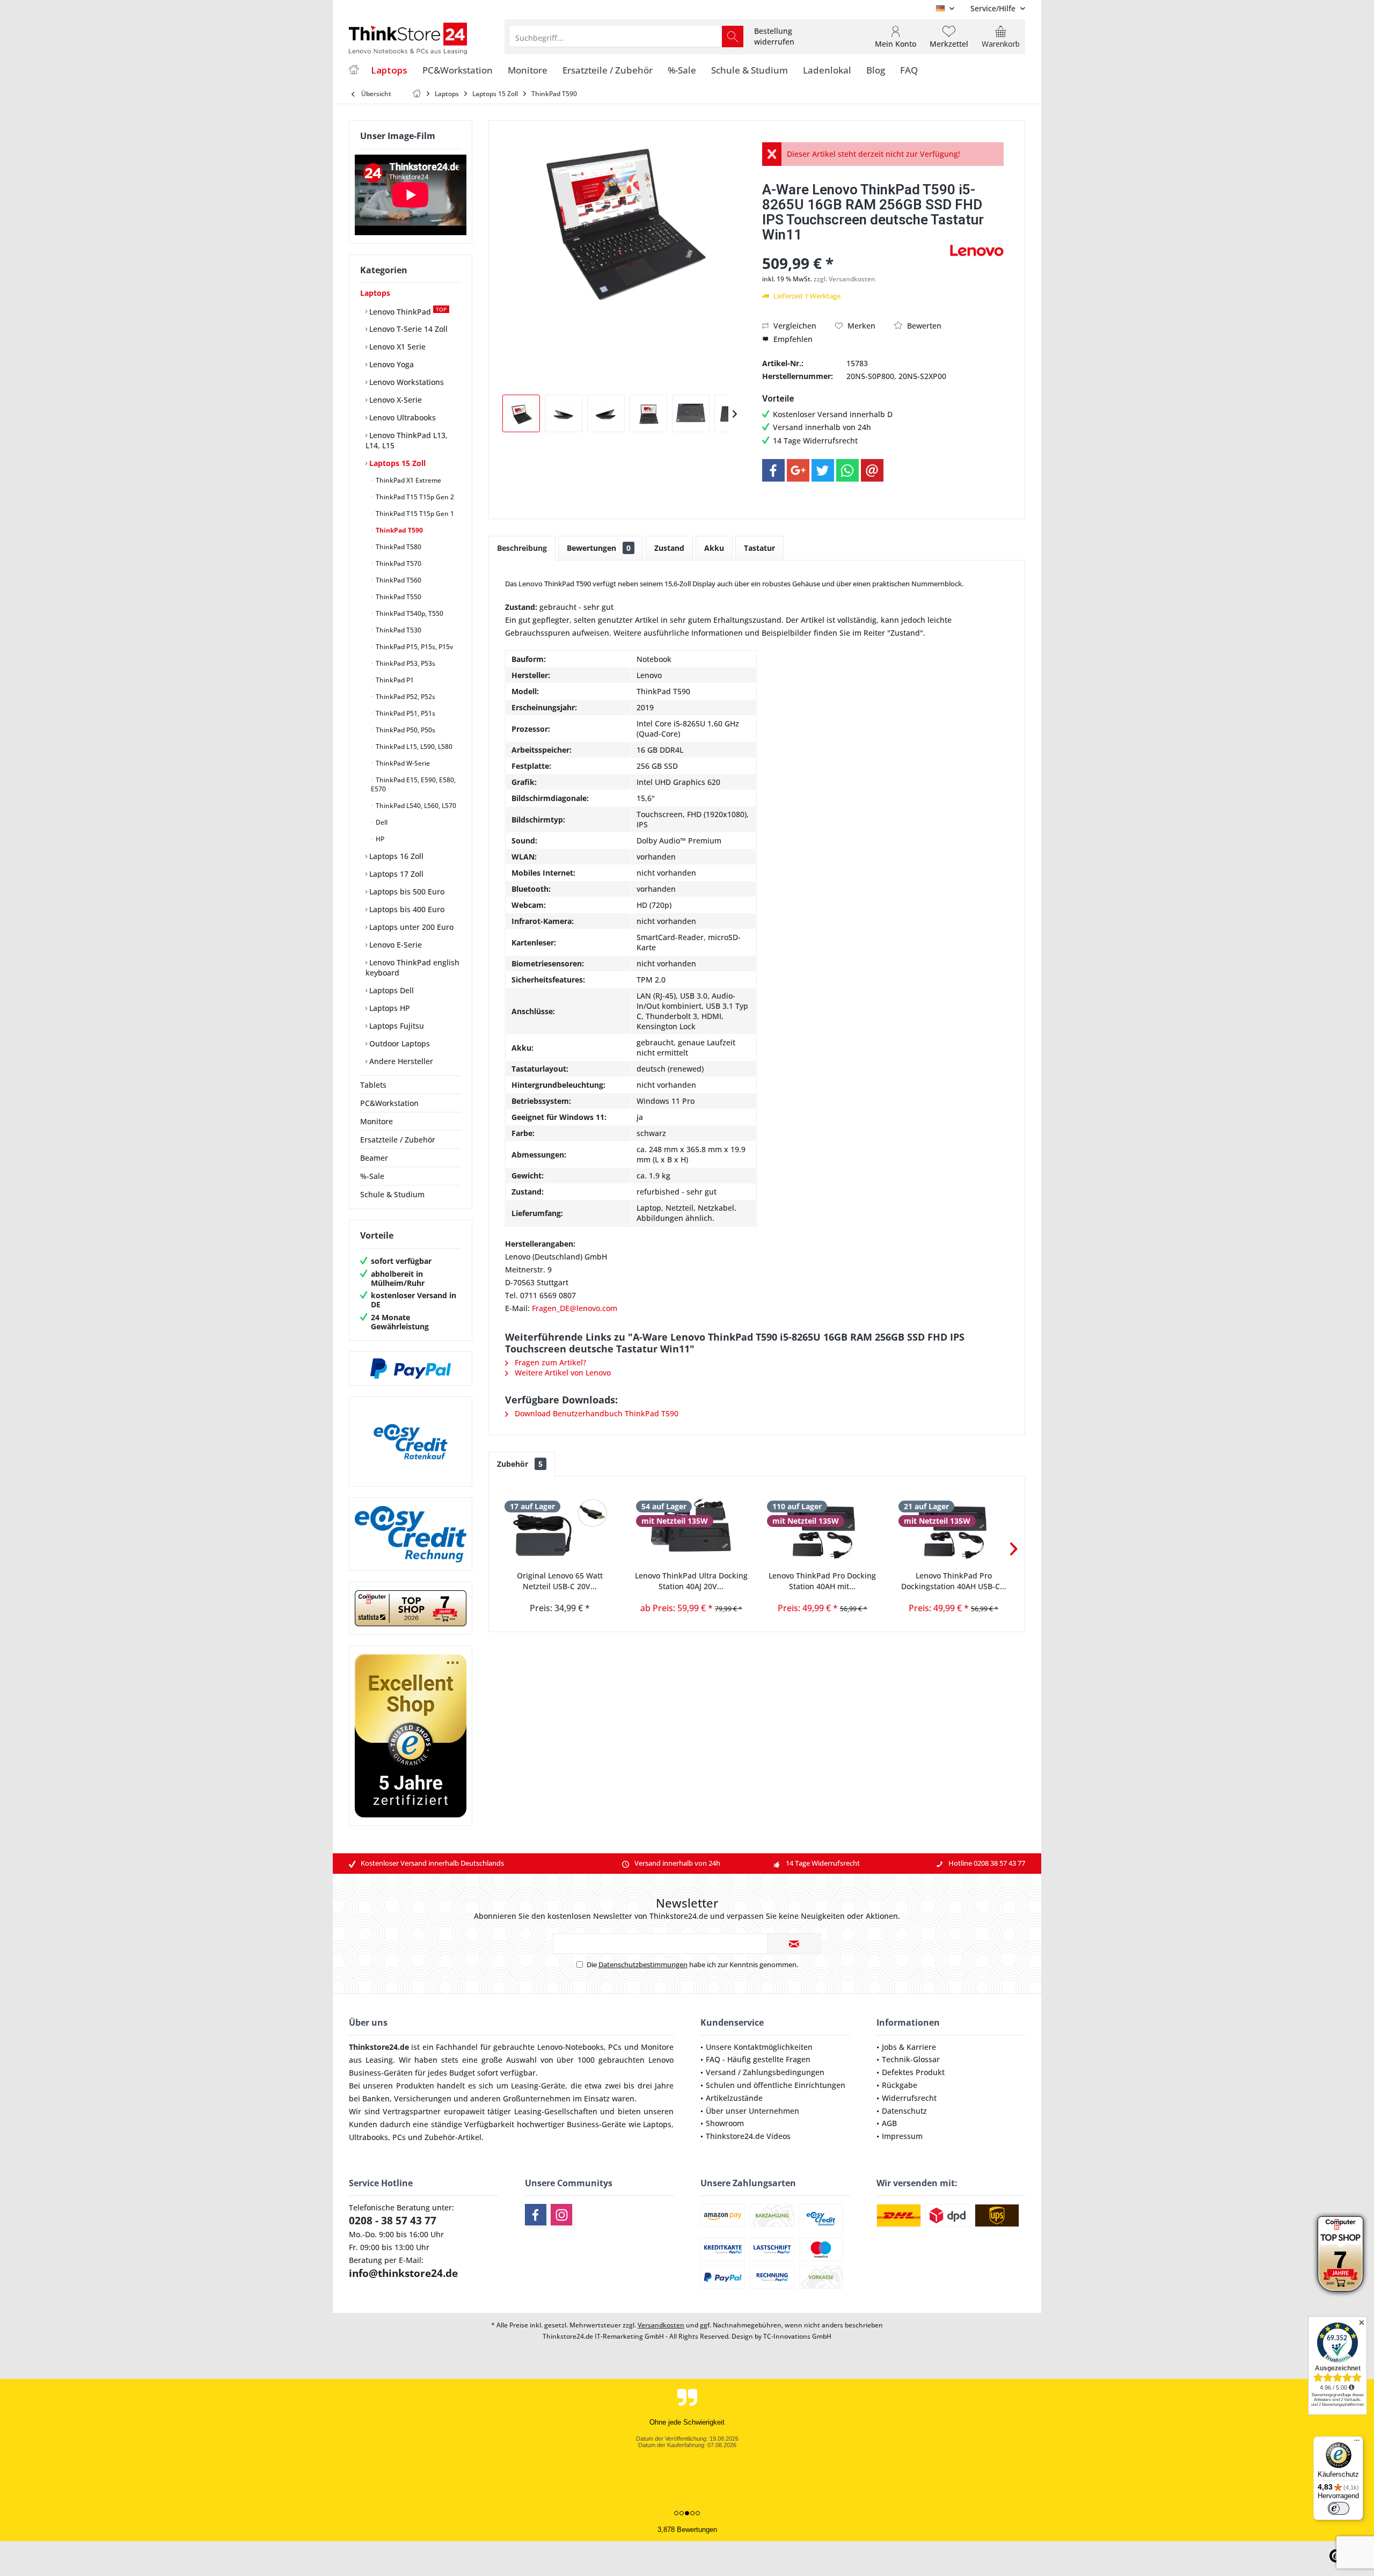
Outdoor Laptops (399, 1043)
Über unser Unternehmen (752, 2111)
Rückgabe (900, 2085)
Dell (381, 822)
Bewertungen (599, 548)
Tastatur (759, 548)
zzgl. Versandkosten (845, 279)
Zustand (669, 548)
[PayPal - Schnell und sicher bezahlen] (411, 1369)
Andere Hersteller (400, 1061)
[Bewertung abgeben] (855, 249)
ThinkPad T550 (398, 597)
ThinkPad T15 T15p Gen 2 (414, 497)
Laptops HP (389, 1008)
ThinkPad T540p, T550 (409, 613)
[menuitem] (994, 8)
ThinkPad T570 (398, 563)
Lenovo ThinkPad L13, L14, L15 (407, 440)
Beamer (374, 1158)
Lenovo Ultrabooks (401, 417)
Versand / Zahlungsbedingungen (765, 2072)
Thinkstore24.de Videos (748, 2136)
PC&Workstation (389, 1103)
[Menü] (1357, 2443)
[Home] (354, 71)
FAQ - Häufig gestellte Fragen (758, 2059)
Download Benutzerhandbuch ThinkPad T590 (595, 1413)
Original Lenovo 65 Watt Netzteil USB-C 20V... (560, 1581)
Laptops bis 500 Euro (406, 892)
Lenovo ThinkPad (407, 311)
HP (379, 839)
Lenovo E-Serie (394, 945)
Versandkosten (661, 2325)
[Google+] (798, 470)
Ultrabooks (368, 2137)
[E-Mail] (872, 470)
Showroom (725, 2123)
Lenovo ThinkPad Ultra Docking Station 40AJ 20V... (691, 1581)
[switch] (1339, 2508)
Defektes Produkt (913, 2072)
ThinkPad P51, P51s (405, 713)
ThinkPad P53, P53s (405, 663)
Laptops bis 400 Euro (406, 909)
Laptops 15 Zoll (396, 463)
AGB (889, 2123)
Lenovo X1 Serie (396, 347)
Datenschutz (904, 2111)
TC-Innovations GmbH (797, 2336)
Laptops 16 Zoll (395, 856)
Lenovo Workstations (405, 382)
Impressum (902, 2136)
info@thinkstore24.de (403, 2273)
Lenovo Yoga (390, 364)
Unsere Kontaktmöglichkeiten (759, 2047)
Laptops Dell (390, 990)
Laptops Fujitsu (396, 1026)
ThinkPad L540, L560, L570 (415, 806)
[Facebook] (773, 470)
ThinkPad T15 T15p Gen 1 (414, 514)
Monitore (377, 1121)
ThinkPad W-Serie (402, 763)
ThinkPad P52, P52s (405, 697)
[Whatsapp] (847, 470)
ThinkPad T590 (399, 530)
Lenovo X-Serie (394, 400)
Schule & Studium (392, 1194)
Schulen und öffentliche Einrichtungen (776, 2085)
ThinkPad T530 (398, 630)
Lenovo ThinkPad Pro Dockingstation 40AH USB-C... (954, 1581)
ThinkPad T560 (398, 580)
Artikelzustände (734, 2098)
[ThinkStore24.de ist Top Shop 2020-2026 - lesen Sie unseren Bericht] (1340, 2254)
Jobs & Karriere (909, 2047)
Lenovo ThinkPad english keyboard (412, 967)
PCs (615, 2047)
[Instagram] (561, 2215)
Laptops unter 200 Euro (410, 927)
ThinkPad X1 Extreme (408, 480)
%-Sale (372, 1176)
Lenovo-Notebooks (571, 2047)
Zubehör (520, 1464)
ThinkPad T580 (398, 547)
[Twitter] (823, 470)
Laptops (375, 293)
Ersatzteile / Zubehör (398, 1140)
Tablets (373, 1085)
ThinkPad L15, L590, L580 (413, 747)
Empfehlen (792, 339)
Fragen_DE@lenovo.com (575, 1308)
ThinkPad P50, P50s (405, 730)
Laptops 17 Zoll (395, 874)
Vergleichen (794, 326)
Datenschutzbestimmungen (643, 1964)
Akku (714, 548)
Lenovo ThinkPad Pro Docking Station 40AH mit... (822, 1581)
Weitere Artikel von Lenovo (562, 1373)
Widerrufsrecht (909, 2098)
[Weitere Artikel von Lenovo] (977, 250)
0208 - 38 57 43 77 (393, 2221)
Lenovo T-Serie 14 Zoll (407, 329)
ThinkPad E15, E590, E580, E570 (413, 784)
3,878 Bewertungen (687, 2530)
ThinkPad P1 (394, 680)
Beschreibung (522, 548)
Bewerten (923, 326)
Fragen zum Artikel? (549, 1362)
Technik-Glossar (911, 2059)
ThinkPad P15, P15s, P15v (414, 647)
